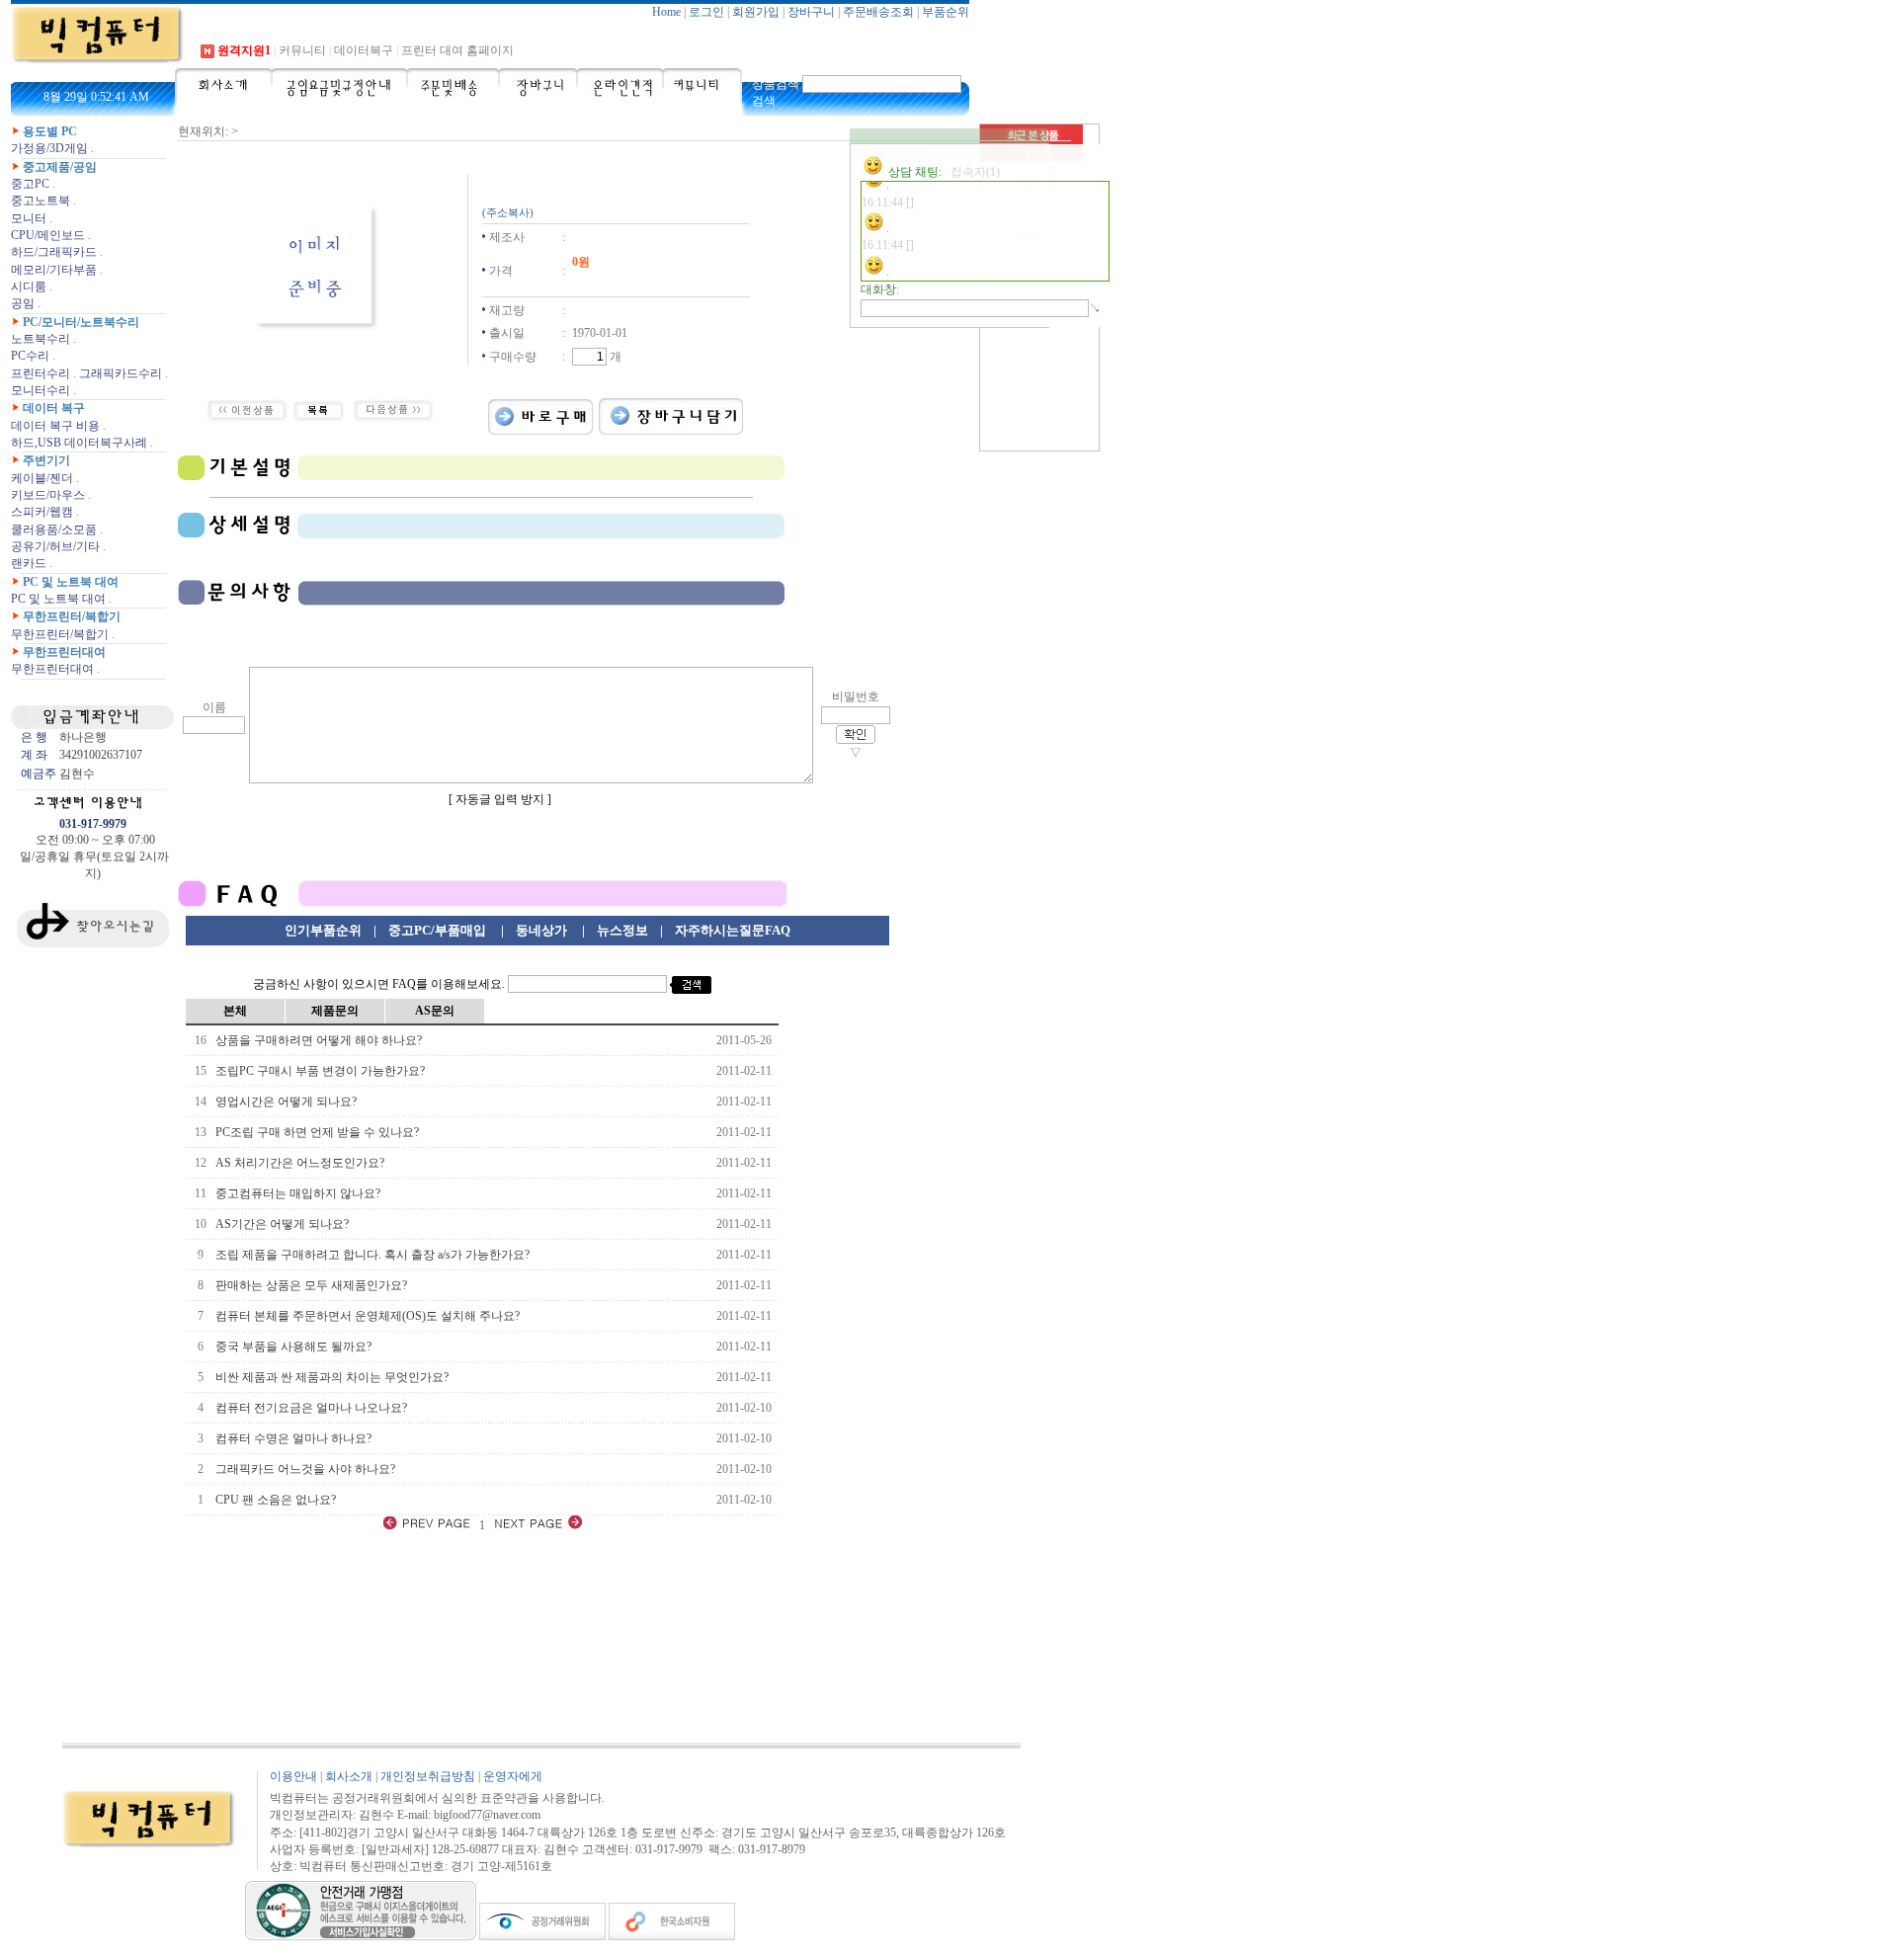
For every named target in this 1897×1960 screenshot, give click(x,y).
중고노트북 (41, 201)
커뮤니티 (302, 50)
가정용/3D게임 (49, 148)
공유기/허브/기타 (55, 546)
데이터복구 (364, 50)
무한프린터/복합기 (72, 616)
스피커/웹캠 (42, 512)
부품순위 (946, 12)
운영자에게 (513, 1776)
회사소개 (349, 1776)
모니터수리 (41, 390)
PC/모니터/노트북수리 (81, 322)
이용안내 (293, 1776)
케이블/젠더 (42, 478)
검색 (764, 101)
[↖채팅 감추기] (948, 136)
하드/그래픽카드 (54, 252)
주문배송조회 (878, 12)
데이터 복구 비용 (55, 426)
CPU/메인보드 (48, 235)
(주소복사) (508, 213)
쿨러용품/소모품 (54, 530)
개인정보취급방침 (428, 1776)
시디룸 (29, 286)
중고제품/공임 (60, 167)
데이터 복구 (54, 408)
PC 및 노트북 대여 (71, 582)
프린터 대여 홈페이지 (457, 50)
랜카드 (29, 563)
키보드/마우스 (48, 495)
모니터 (29, 218)
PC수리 (30, 356)
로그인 (706, 12)
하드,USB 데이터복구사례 (79, 443)
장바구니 (811, 12)
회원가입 (756, 12)
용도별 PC (50, 131)
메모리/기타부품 (54, 270)
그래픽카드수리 (121, 373)
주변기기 (46, 460)
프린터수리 (41, 373)
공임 (23, 303)
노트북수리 (41, 339)
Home (666, 12)
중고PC (30, 184)
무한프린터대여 (64, 652)
